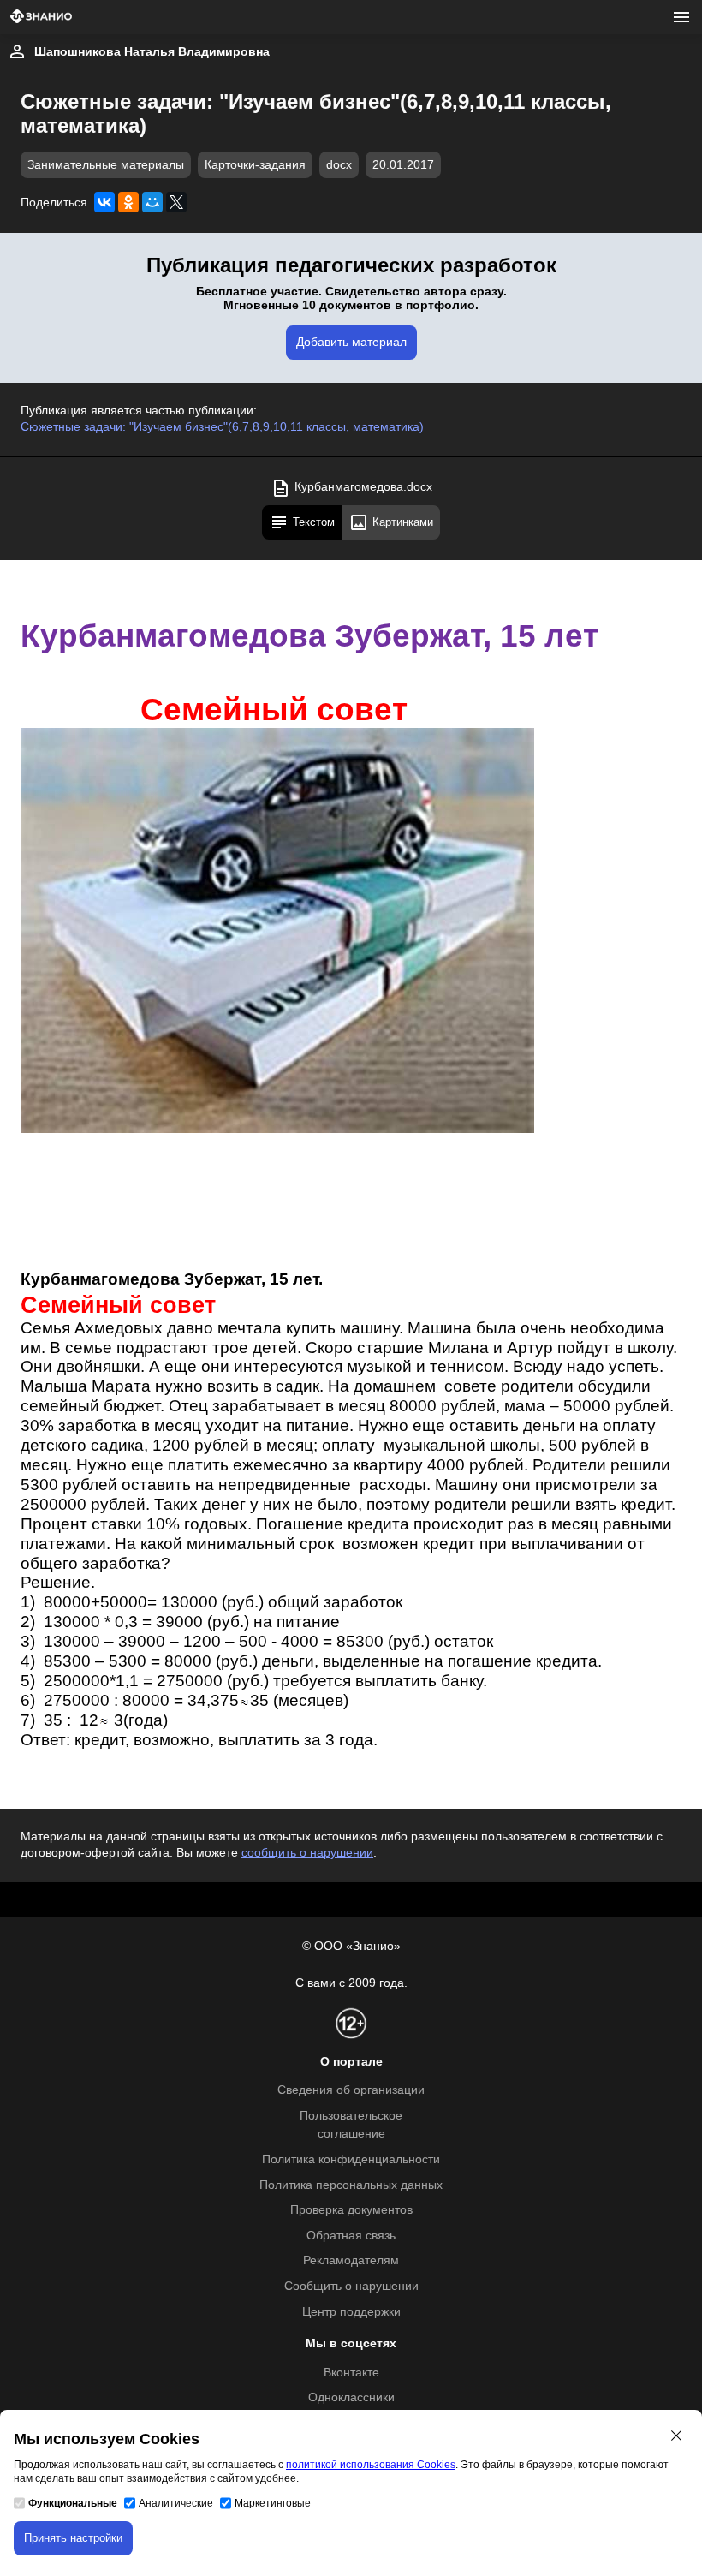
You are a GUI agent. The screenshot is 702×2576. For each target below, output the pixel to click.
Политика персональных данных (351, 2185)
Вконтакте (351, 2373)
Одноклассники (351, 2397)
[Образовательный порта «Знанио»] (41, 18)
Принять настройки (73, 2538)
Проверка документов (351, 2210)
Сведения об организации (351, 2090)
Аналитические (176, 2503)
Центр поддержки (351, 2312)
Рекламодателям (351, 2260)
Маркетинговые (273, 2503)
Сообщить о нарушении (351, 2286)
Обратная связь (351, 2236)
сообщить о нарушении (307, 1853)
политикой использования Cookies (371, 2465)
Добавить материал (351, 342)
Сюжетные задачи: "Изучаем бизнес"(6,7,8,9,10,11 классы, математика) (222, 427)
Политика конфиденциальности (351, 2159)
